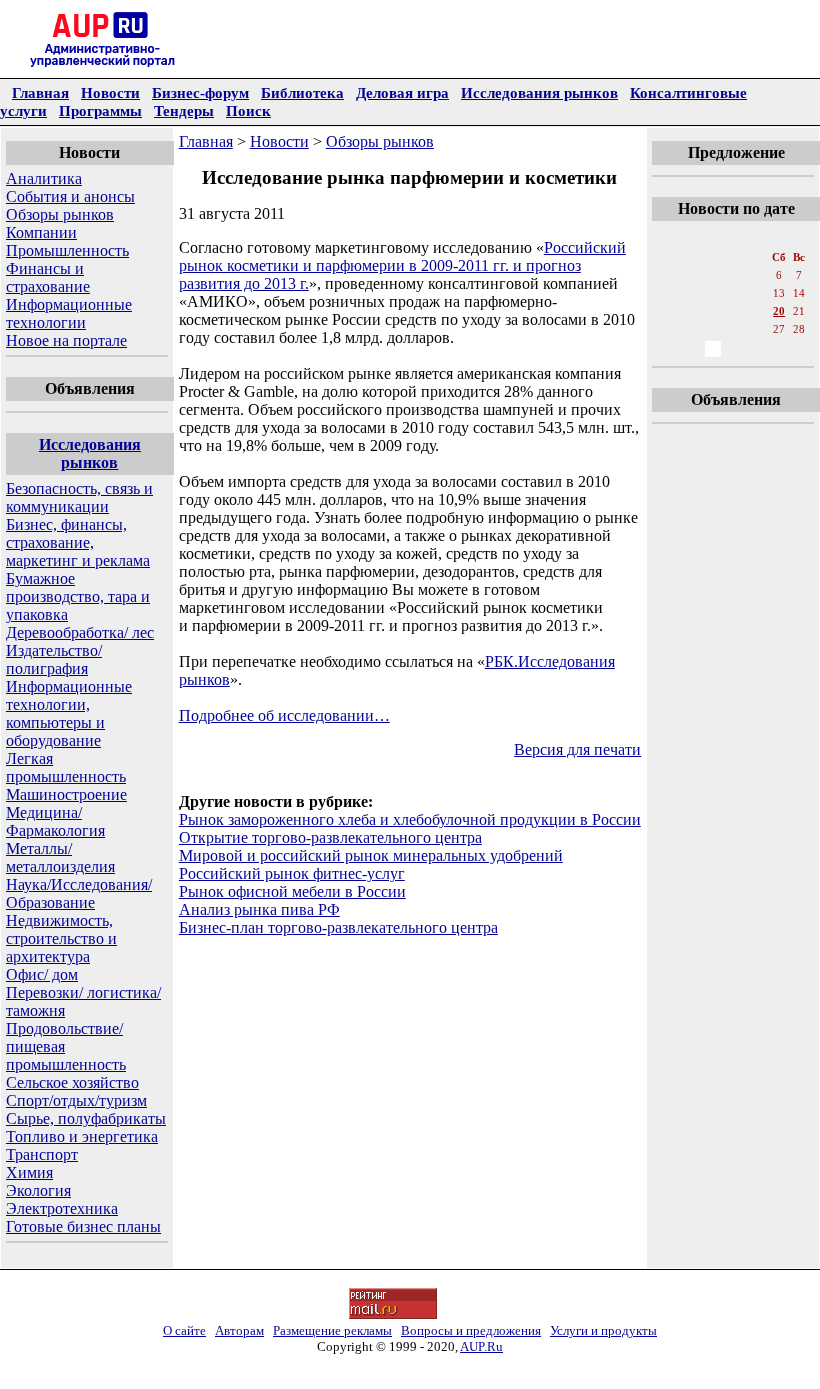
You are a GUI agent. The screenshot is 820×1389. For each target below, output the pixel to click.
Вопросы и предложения (471, 1330)
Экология (38, 1190)
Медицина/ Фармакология (55, 821)
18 (735, 311)
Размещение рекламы (332, 1330)
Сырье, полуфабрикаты (86, 1118)
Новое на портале (66, 340)
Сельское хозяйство (72, 1082)
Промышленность (67, 250)
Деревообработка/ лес (80, 632)
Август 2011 (735, 237)
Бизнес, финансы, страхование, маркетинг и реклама (78, 542)
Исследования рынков (539, 92)
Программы (100, 110)
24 (713, 329)
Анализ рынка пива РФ (259, 909)
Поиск (248, 110)
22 (669, 329)
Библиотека (302, 92)
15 (669, 311)
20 (779, 311)
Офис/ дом (42, 974)
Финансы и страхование (48, 277)
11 (735, 293)
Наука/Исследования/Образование (79, 893)
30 (691, 349)
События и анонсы (70, 196)
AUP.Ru (481, 1346)
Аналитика (44, 178)
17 (713, 311)
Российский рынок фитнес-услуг (292, 873)
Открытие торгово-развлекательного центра (330, 837)
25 (735, 329)
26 (757, 329)
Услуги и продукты (603, 1330)
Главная (40, 92)
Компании (41, 232)
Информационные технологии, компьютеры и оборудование (69, 713)
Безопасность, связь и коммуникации (79, 497)
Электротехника (62, 1208)
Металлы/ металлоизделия (60, 857)
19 (757, 311)
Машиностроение (66, 794)
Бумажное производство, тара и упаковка (78, 596)
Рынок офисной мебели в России (292, 891)
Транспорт (42, 1154)
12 (757, 293)
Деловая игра (402, 92)
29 (669, 349)
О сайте (184, 1330)
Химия (29, 1172)
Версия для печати (577, 749)
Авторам (239, 1330)
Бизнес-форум (200, 92)
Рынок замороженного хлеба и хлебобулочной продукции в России (410, 819)
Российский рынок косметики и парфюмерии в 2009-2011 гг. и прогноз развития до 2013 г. (402, 265)
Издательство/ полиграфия (54, 659)
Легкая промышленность (66, 767)
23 (691, 329)
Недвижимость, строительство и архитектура (61, 938)
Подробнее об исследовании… (284, 715)
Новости (110, 92)
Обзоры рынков (60, 214)
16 (691, 311)
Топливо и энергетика (82, 1136)
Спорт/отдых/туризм (76, 1100)
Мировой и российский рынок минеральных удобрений (371, 855)
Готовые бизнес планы (83, 1226)
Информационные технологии (69, 313)
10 (713, 293)
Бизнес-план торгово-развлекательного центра (338, 927)
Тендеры (184, 110)
